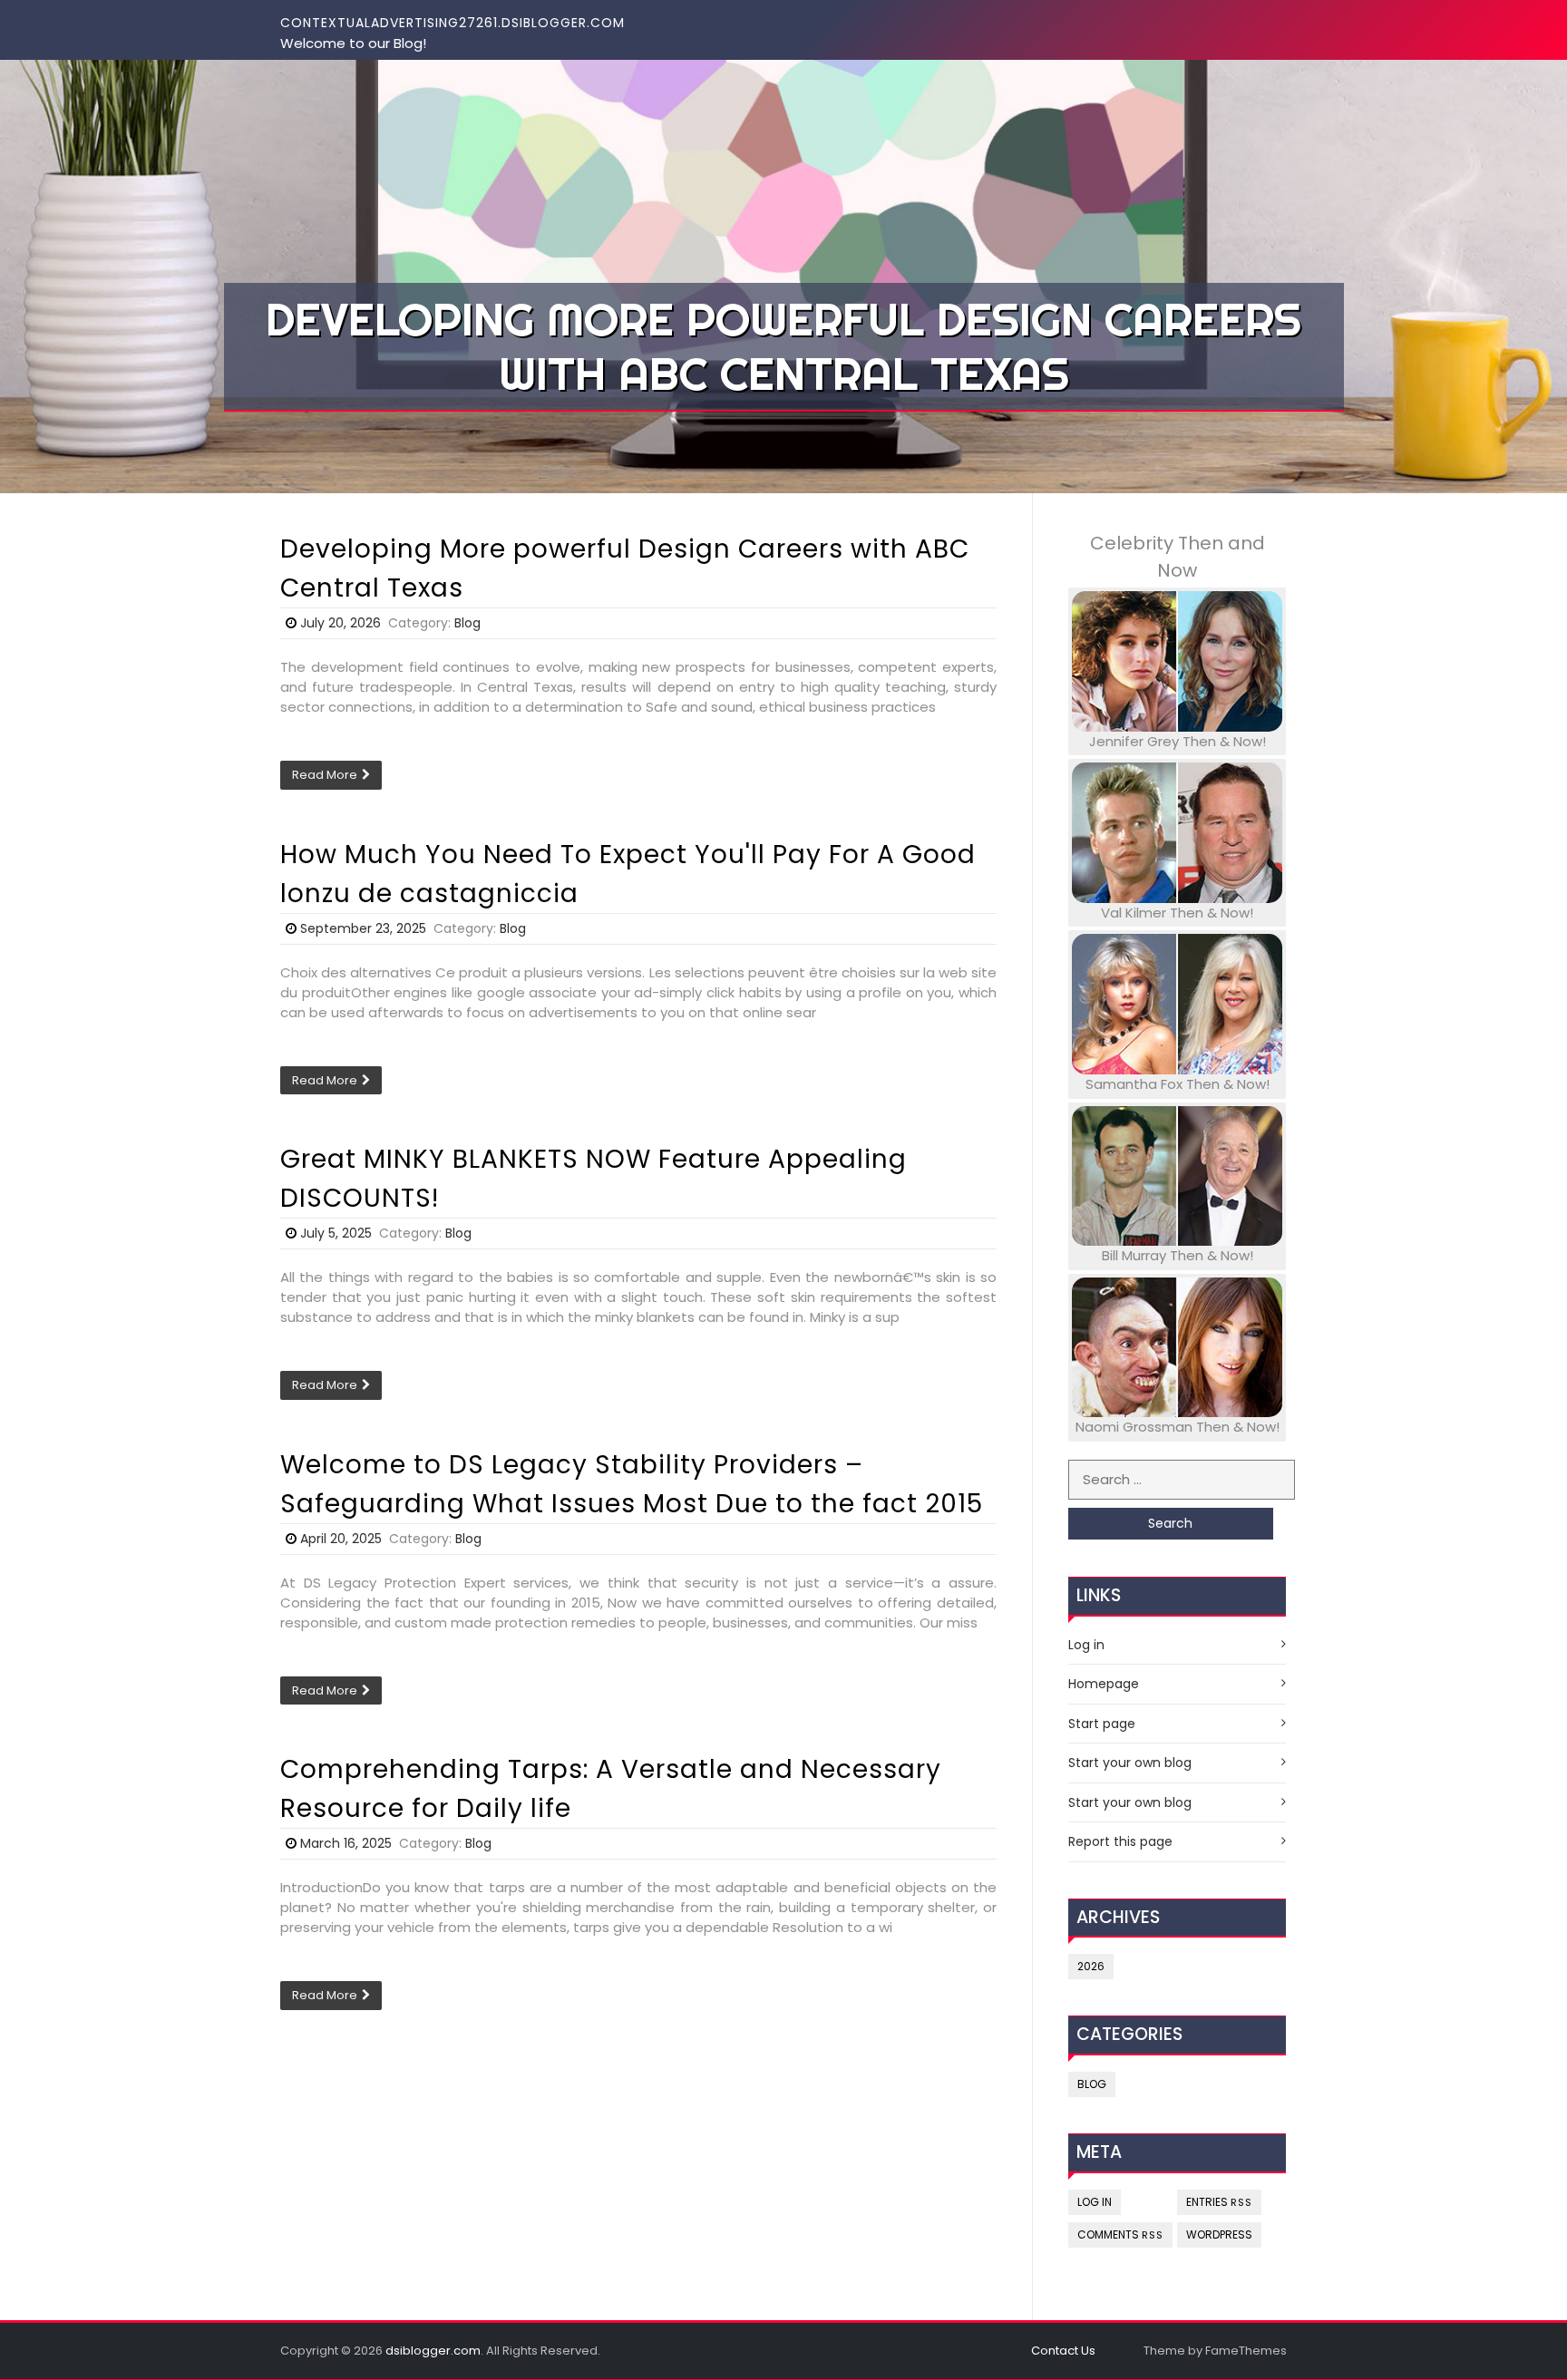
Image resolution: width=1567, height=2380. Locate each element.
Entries (1219, 2202)
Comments (1120, 2234)
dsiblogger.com (433, 2351)
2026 (1091, 1966)
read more (325, 775)
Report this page (1120, 1841)
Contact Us (1063, 2351)
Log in (1086, 1645)
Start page (1102, 1724)
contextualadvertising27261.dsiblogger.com (453, 23)
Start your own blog (1130, 1763)
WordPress (1219, 2234)
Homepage (1104, 1684)
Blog (467, 623)
